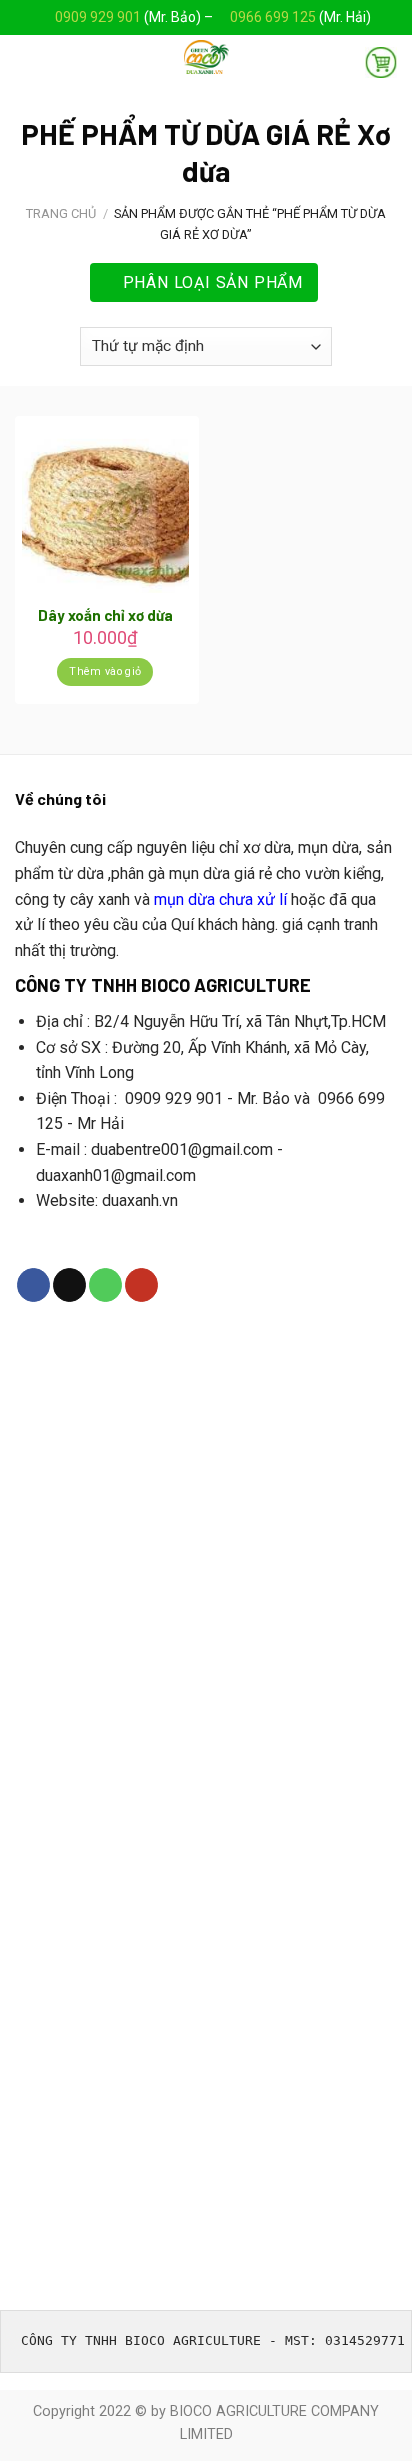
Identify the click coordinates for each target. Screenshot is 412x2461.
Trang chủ (61, 213)
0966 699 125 (274, 17)
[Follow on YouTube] (141, 1285)
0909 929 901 (98, 17)
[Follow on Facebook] (33, 1285)
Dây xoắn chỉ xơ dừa (105, 615)
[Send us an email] (69, 1285)
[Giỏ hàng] (381, 62)
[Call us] (105, 1285)
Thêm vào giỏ (105, 671)
